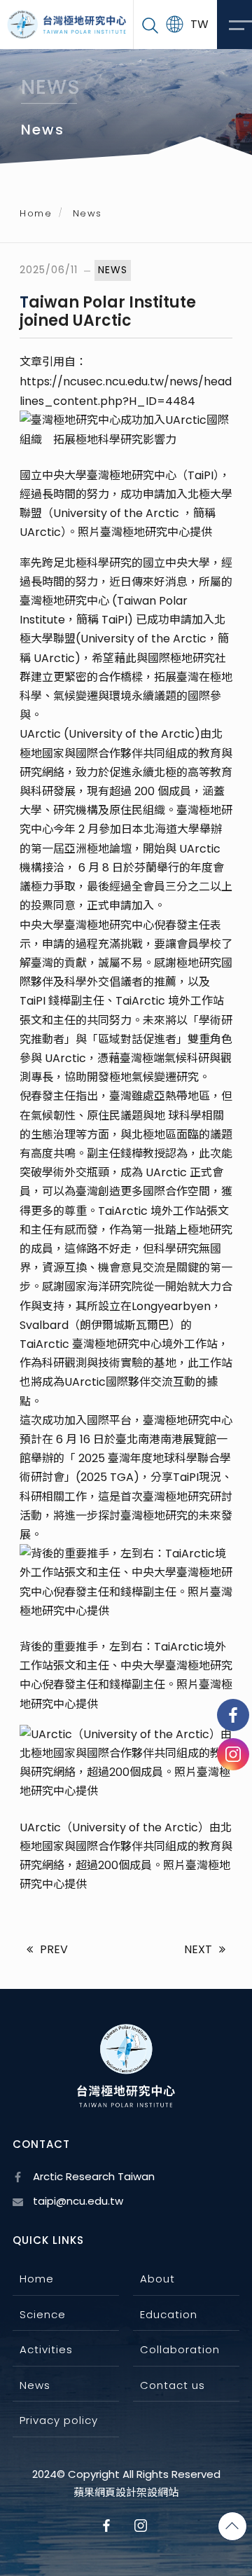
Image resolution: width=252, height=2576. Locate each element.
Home (36, 213)
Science (43, 2314)
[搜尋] (150, 25)
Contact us (173, 2385)
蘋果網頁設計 (105, 2493)
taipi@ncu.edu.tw (77, 2201)
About (157, 2279)
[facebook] (109, 2526)
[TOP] (232, 2526)
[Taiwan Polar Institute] (66, 25)
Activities (46, 2349)
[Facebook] (233, 1715)
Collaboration (180, 2349)
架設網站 (157, 2493)
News (35, 2385)
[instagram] (233, 1754)
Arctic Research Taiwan (92, 2176)
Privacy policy (59, 2420)
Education (169, 2314)
